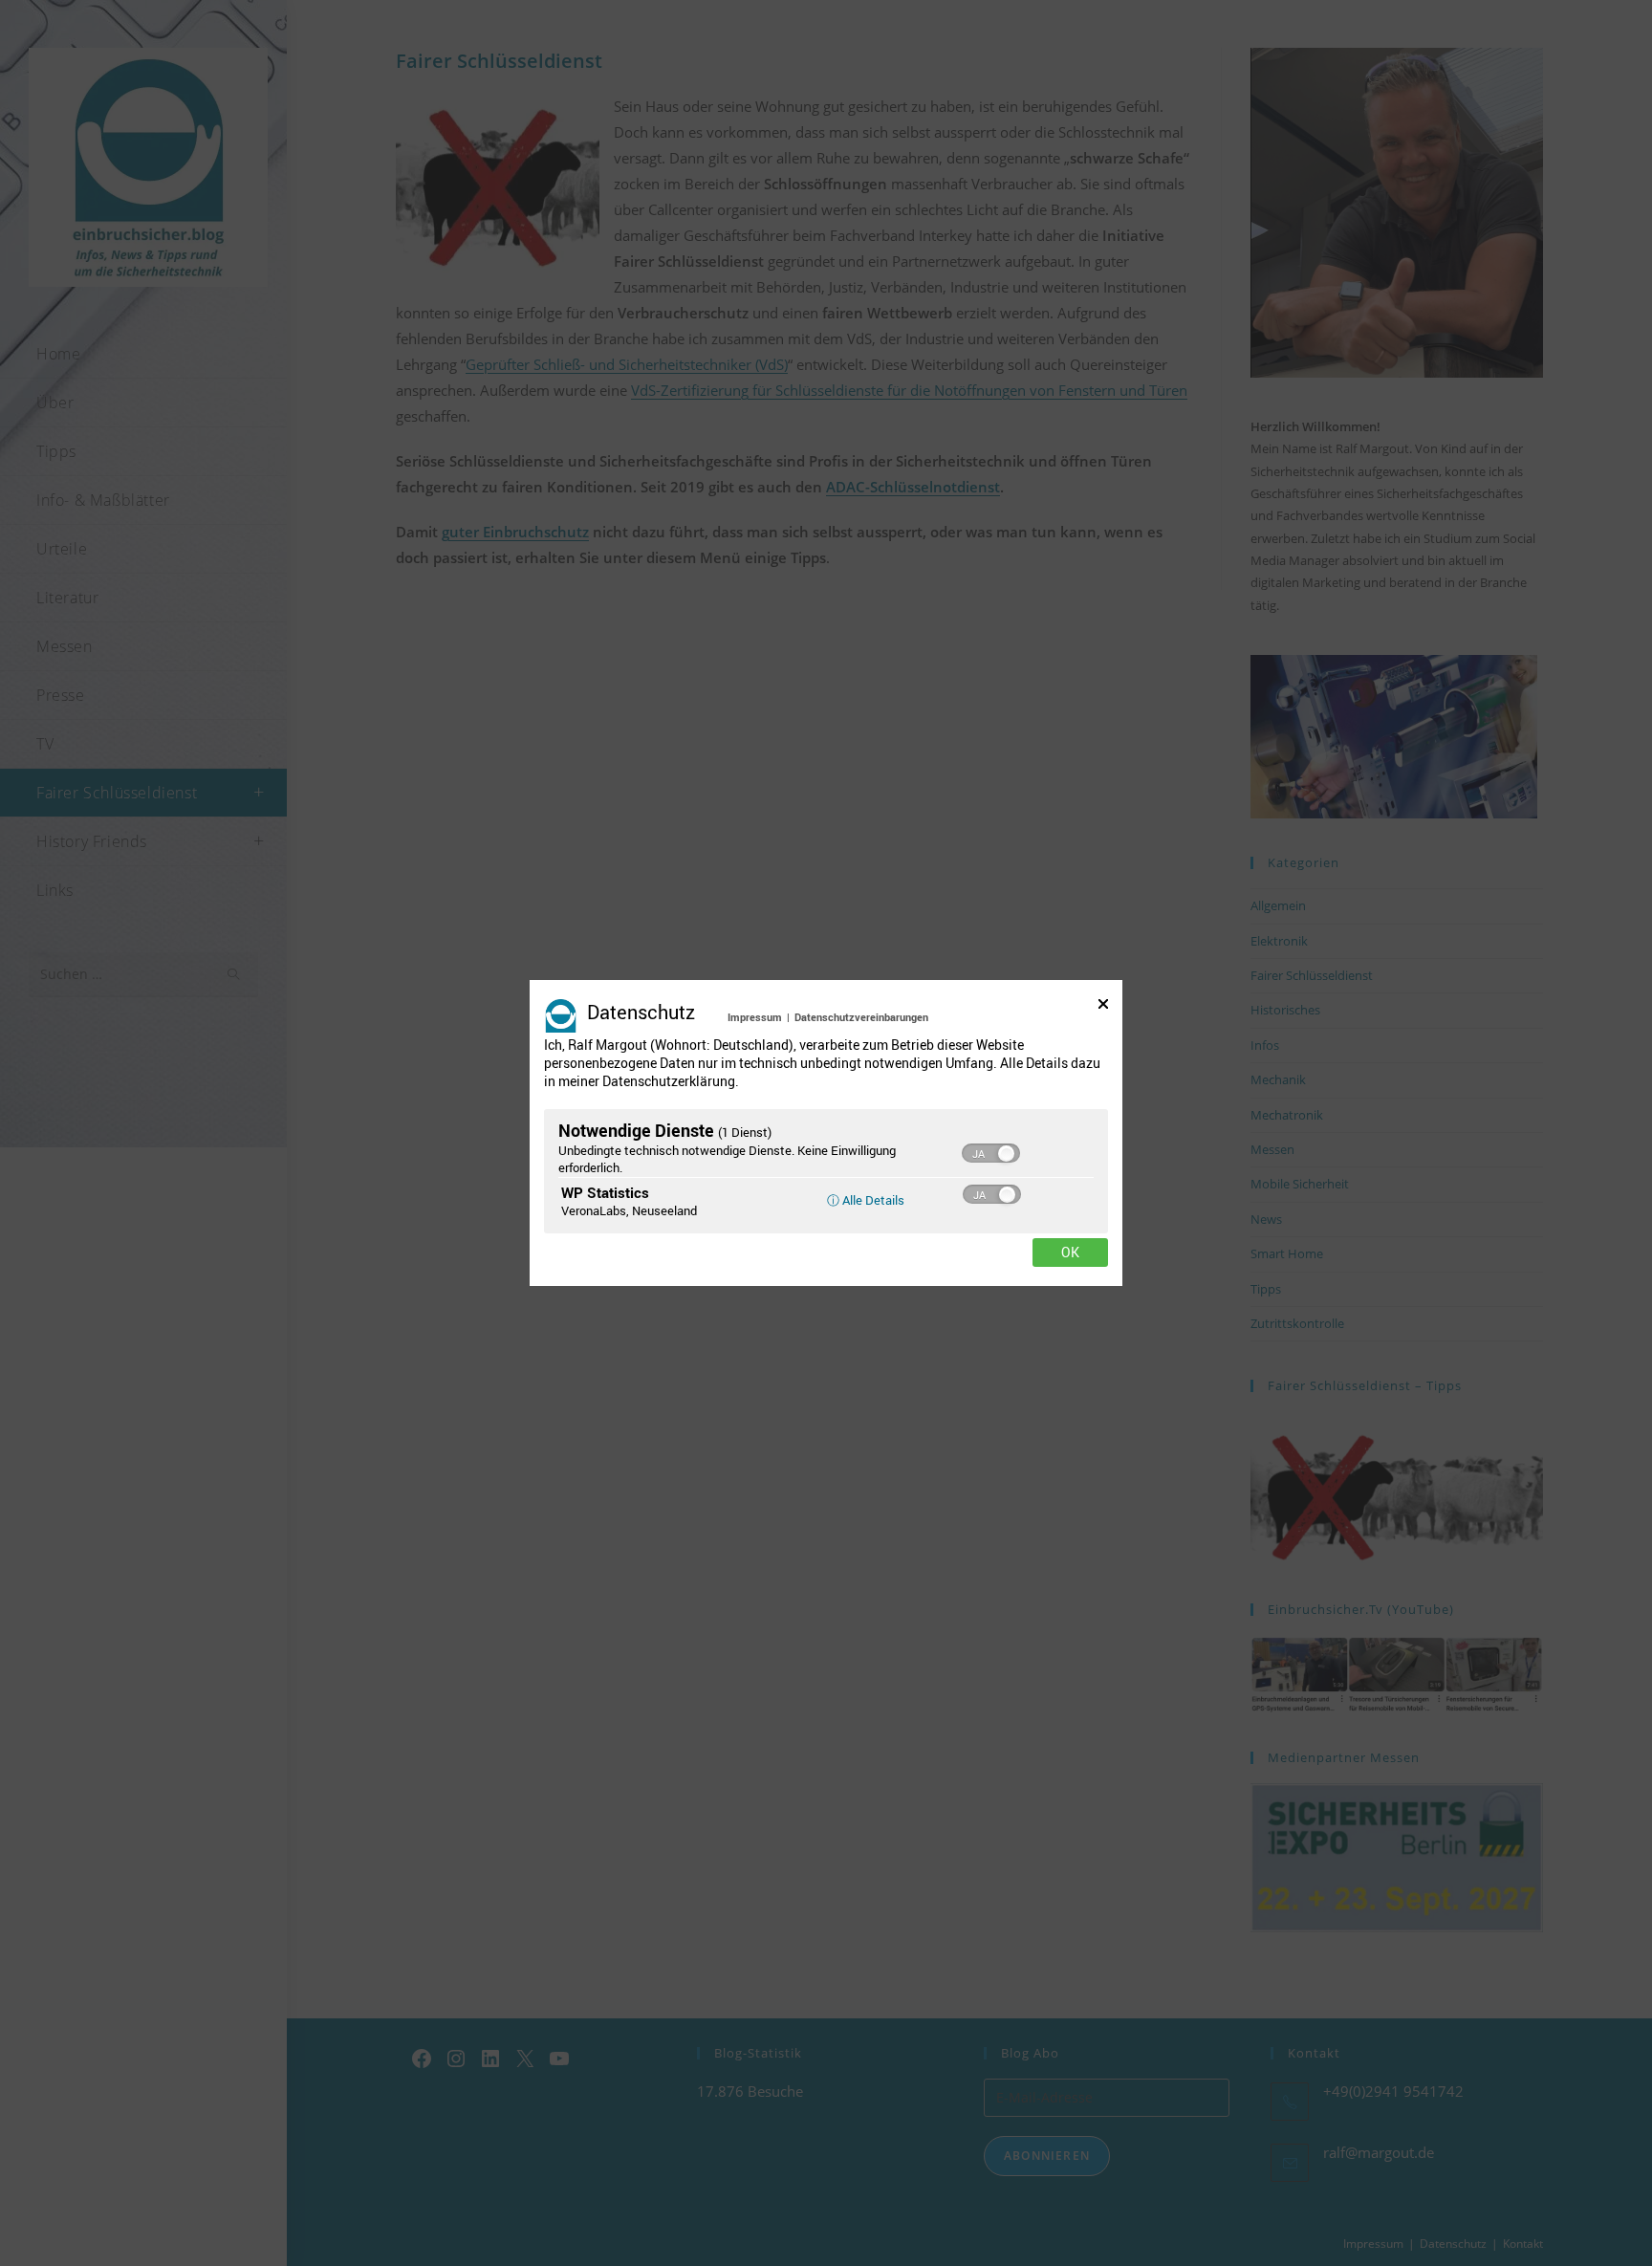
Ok (1070, 1253)
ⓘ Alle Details (866, 1200)
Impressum (755, 1017)
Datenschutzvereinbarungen (861, 1017)
